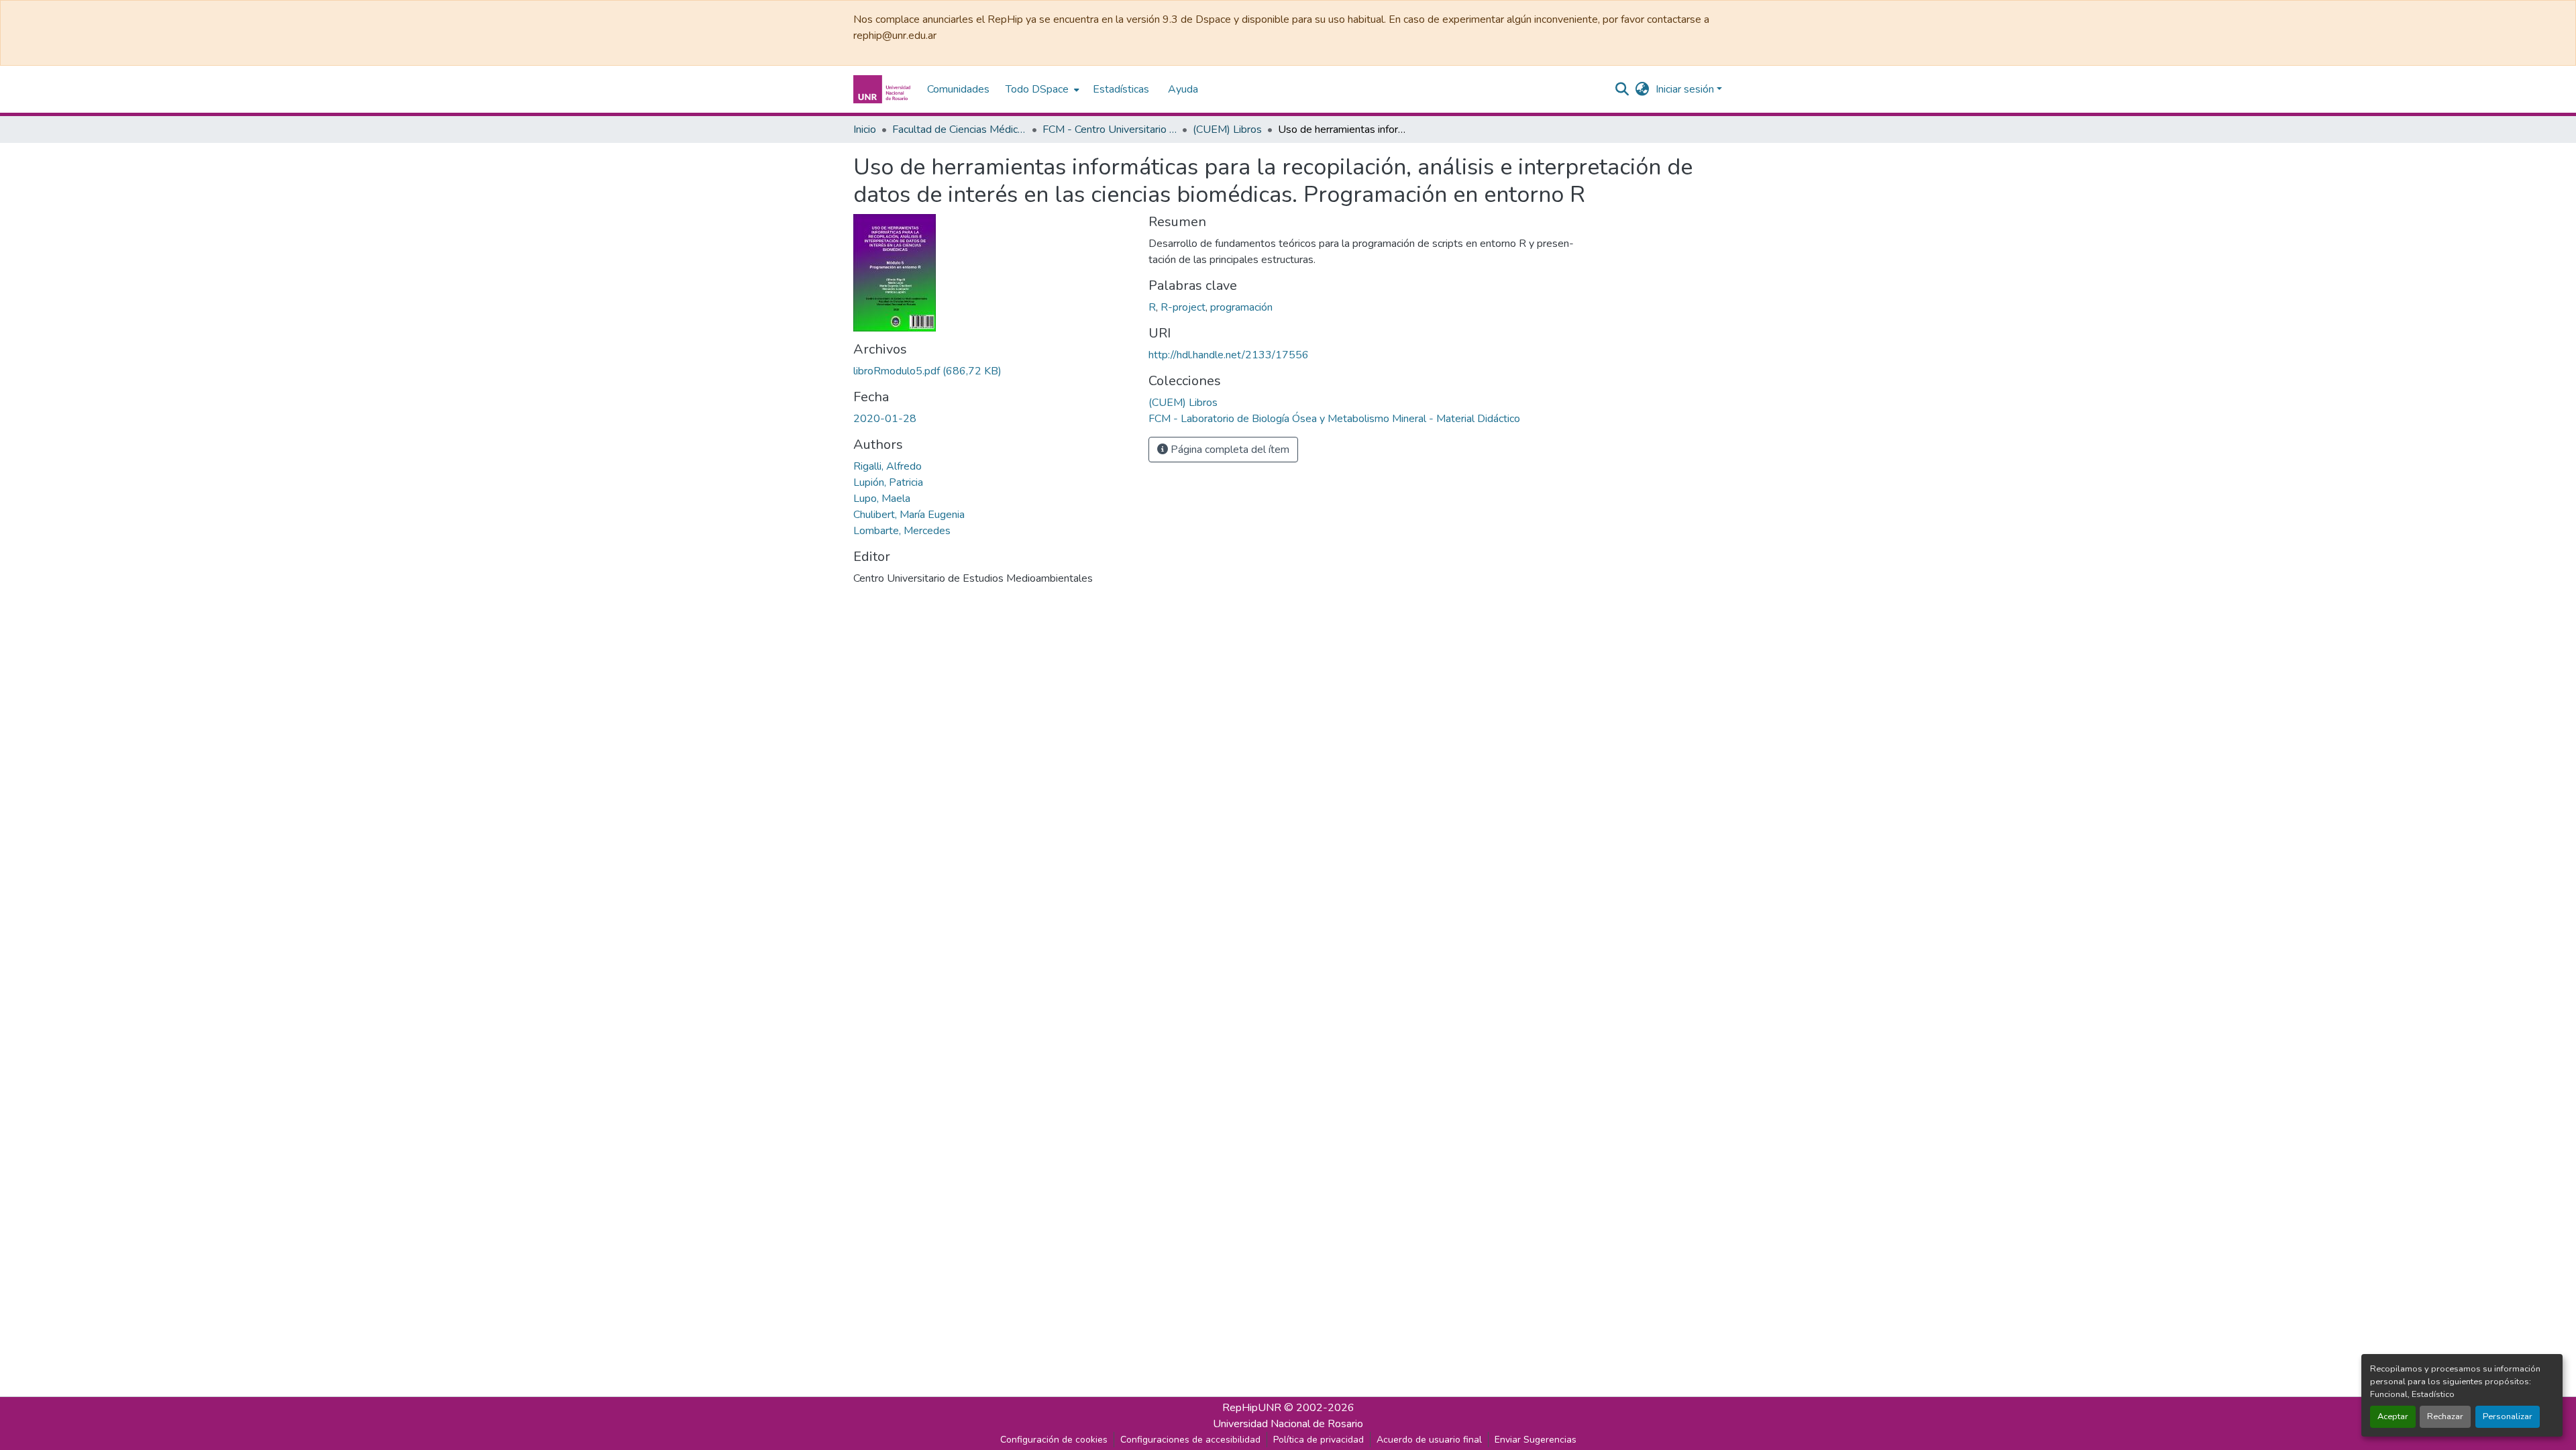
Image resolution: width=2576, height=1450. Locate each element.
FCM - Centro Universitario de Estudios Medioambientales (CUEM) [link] (1110, 130)
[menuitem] (1041, 89)
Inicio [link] (865, 130)
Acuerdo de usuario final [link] (1429, 1440)
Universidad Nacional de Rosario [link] (1288, 1424)
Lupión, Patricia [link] (888, 482)
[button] (883, 89)
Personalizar (2508, 1416)
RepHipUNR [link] (1252, 1408)
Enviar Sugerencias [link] (1536, 1440)
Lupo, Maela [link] (882, 499)
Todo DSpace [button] (1037, 89)
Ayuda (1183, 89)
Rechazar (2445, 1416)
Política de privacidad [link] (1319, 1440)
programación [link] (1241, 307)
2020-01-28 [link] (885, 419)
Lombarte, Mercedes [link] (902, 531)
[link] (993, 371)
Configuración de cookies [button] (1054, 1440)
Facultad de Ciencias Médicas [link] (959, 130)
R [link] (1152, 307)
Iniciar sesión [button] (1686, 89)
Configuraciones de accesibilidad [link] (1190, 1440)
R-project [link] (1183, 307)
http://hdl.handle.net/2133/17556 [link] (1229, 355)
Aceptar (2393, 1416)
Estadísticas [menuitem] (1121, 89)
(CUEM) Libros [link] (1227, 130)
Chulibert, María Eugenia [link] (909, 515)
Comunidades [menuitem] (958, 89)
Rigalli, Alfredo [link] (888, 466)
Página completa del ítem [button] (1229, 450)
